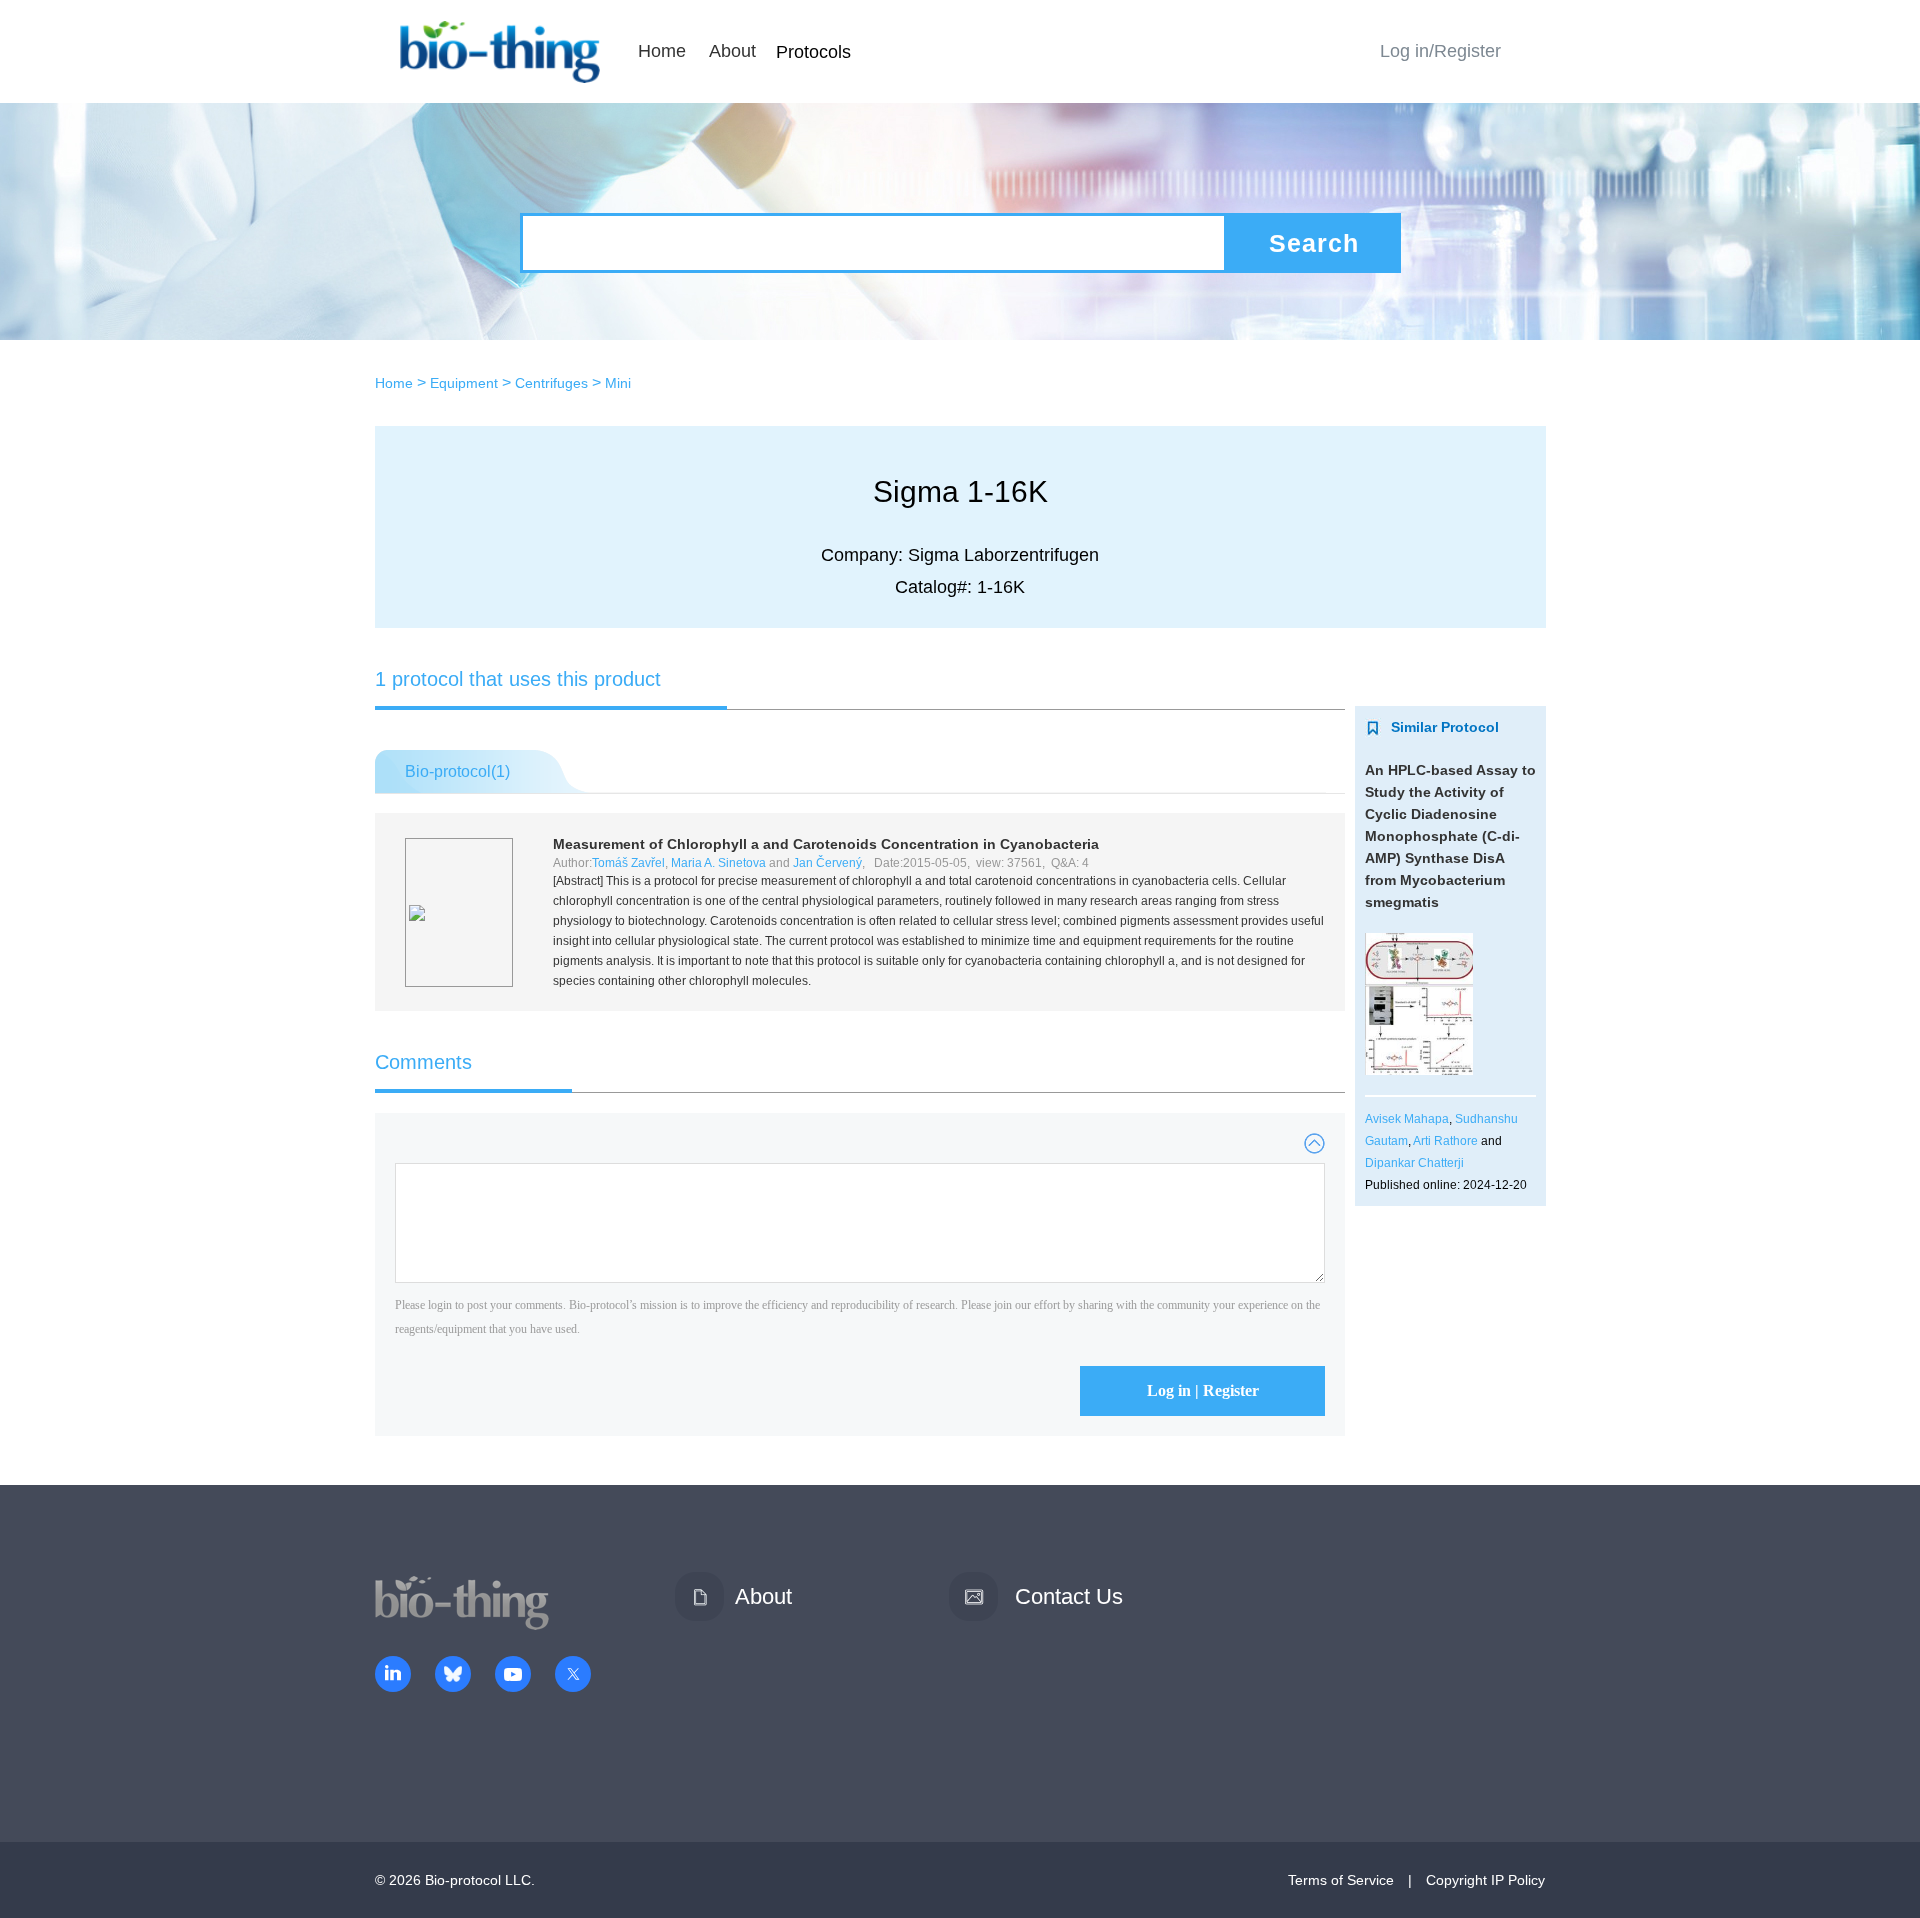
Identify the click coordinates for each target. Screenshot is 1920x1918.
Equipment (464, 383)
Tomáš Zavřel (628, 863)
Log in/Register (1440, 51)
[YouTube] (513, 1676)
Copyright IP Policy (1485, 1880)
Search (1314, 243)
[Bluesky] (453, 1676)
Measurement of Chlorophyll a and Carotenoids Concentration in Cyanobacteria (826, 844)
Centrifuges (551, 383)
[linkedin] (393, 1676)
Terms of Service (1341, 1880)
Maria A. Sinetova (718, 863)
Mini (618, 383)
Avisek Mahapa (1407, 1119)
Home (662, 51)
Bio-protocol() (457, 771)
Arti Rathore (1445, 1141)
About (732, 51)
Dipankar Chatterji (1414, 1163)
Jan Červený (827, 863)
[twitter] (573, 1676)
